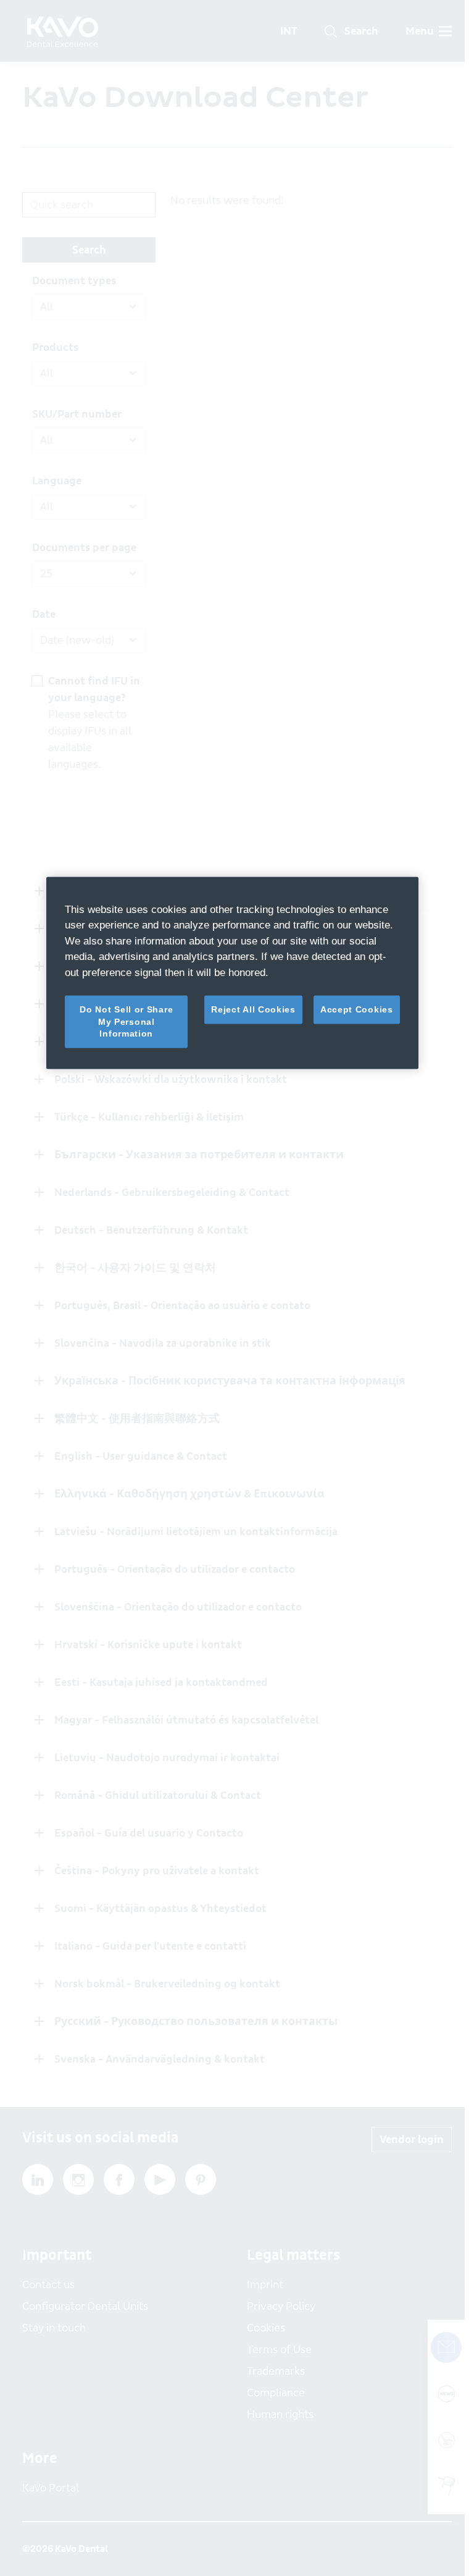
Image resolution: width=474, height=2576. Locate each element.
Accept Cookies (357, 1009)
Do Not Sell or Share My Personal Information (126, 1021)
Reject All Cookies (253, 1009)
